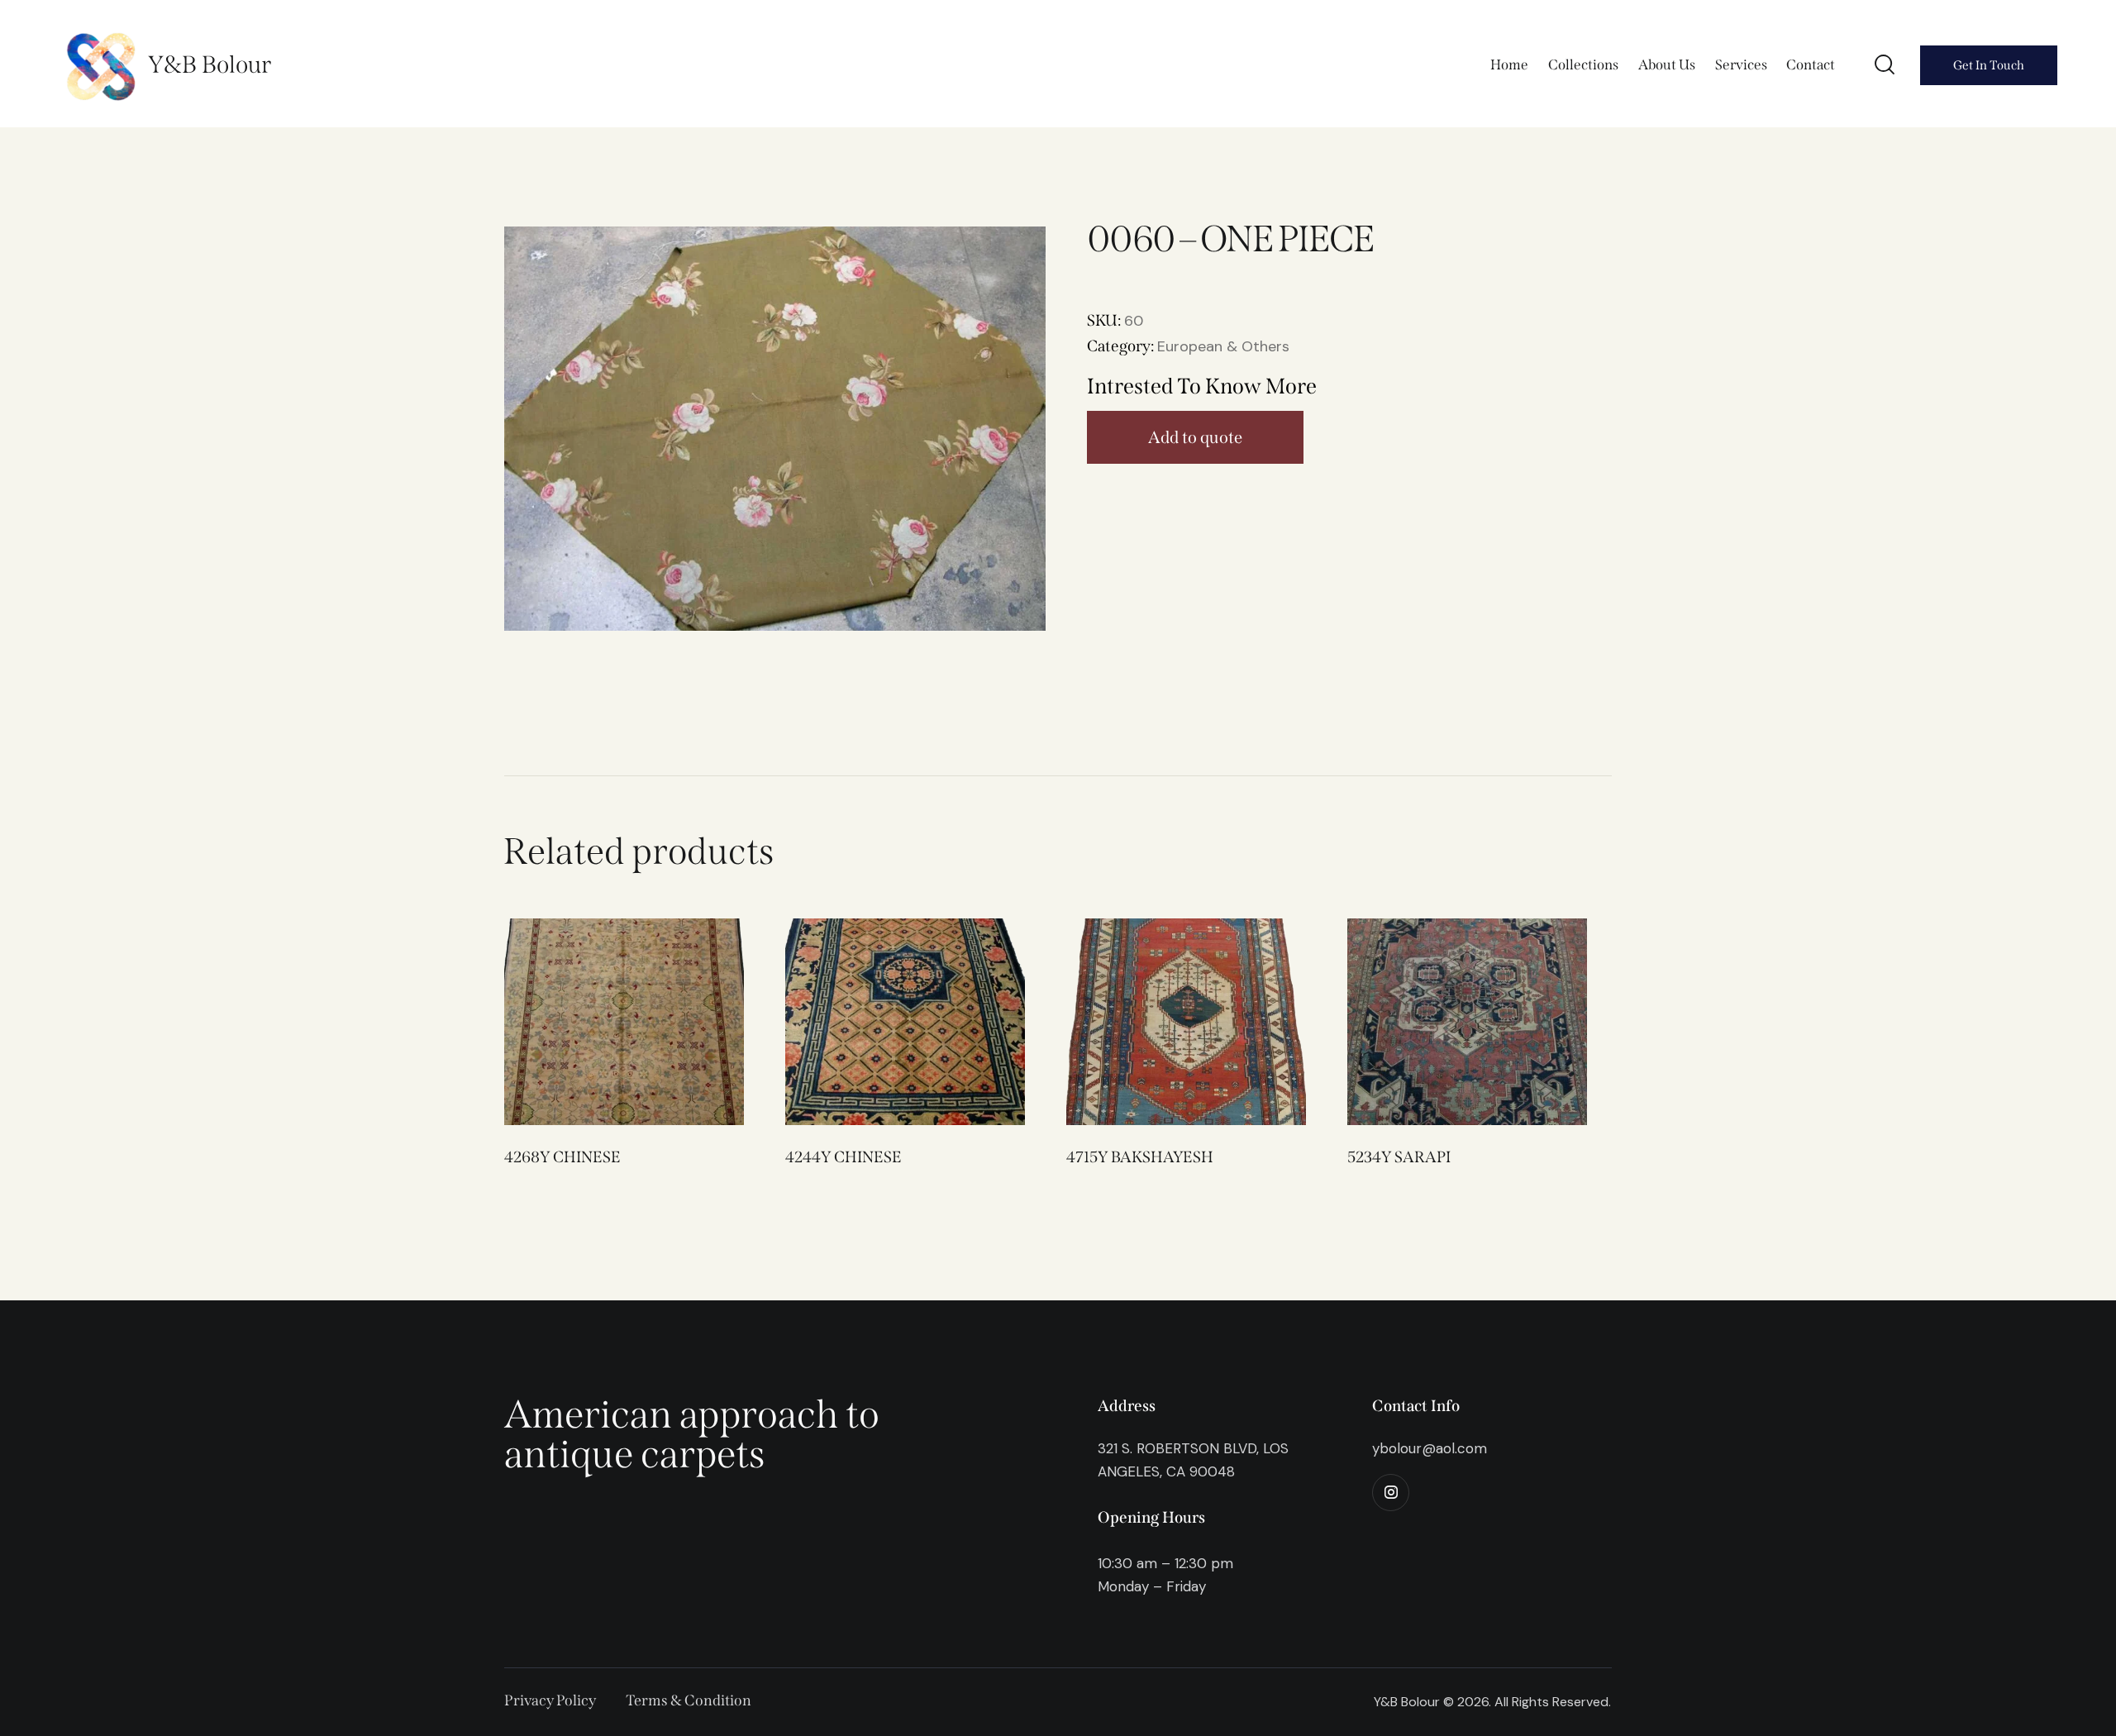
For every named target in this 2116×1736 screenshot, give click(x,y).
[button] (601, 1021)
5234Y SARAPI (1399, 1157)
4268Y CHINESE (562, 1157)
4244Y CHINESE (844, 1157)
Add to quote (1195, 437)
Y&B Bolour (210, 65)
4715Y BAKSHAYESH (1140, 1157)
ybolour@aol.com (1430, 1448)
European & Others (1223, 346)
